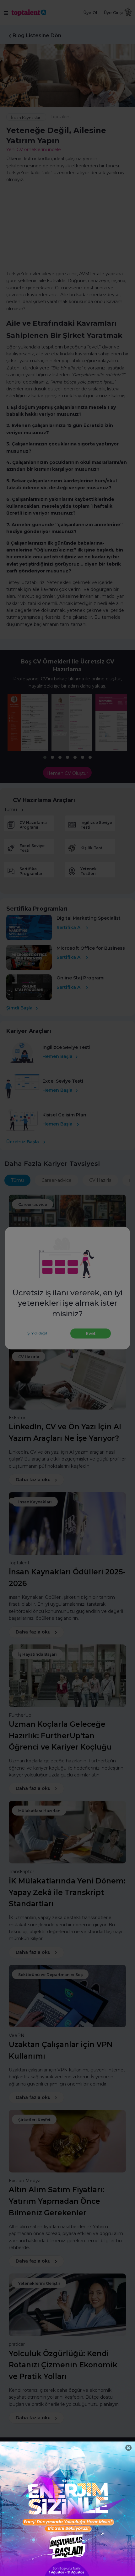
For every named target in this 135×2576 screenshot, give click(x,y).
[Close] (129, 2448)
